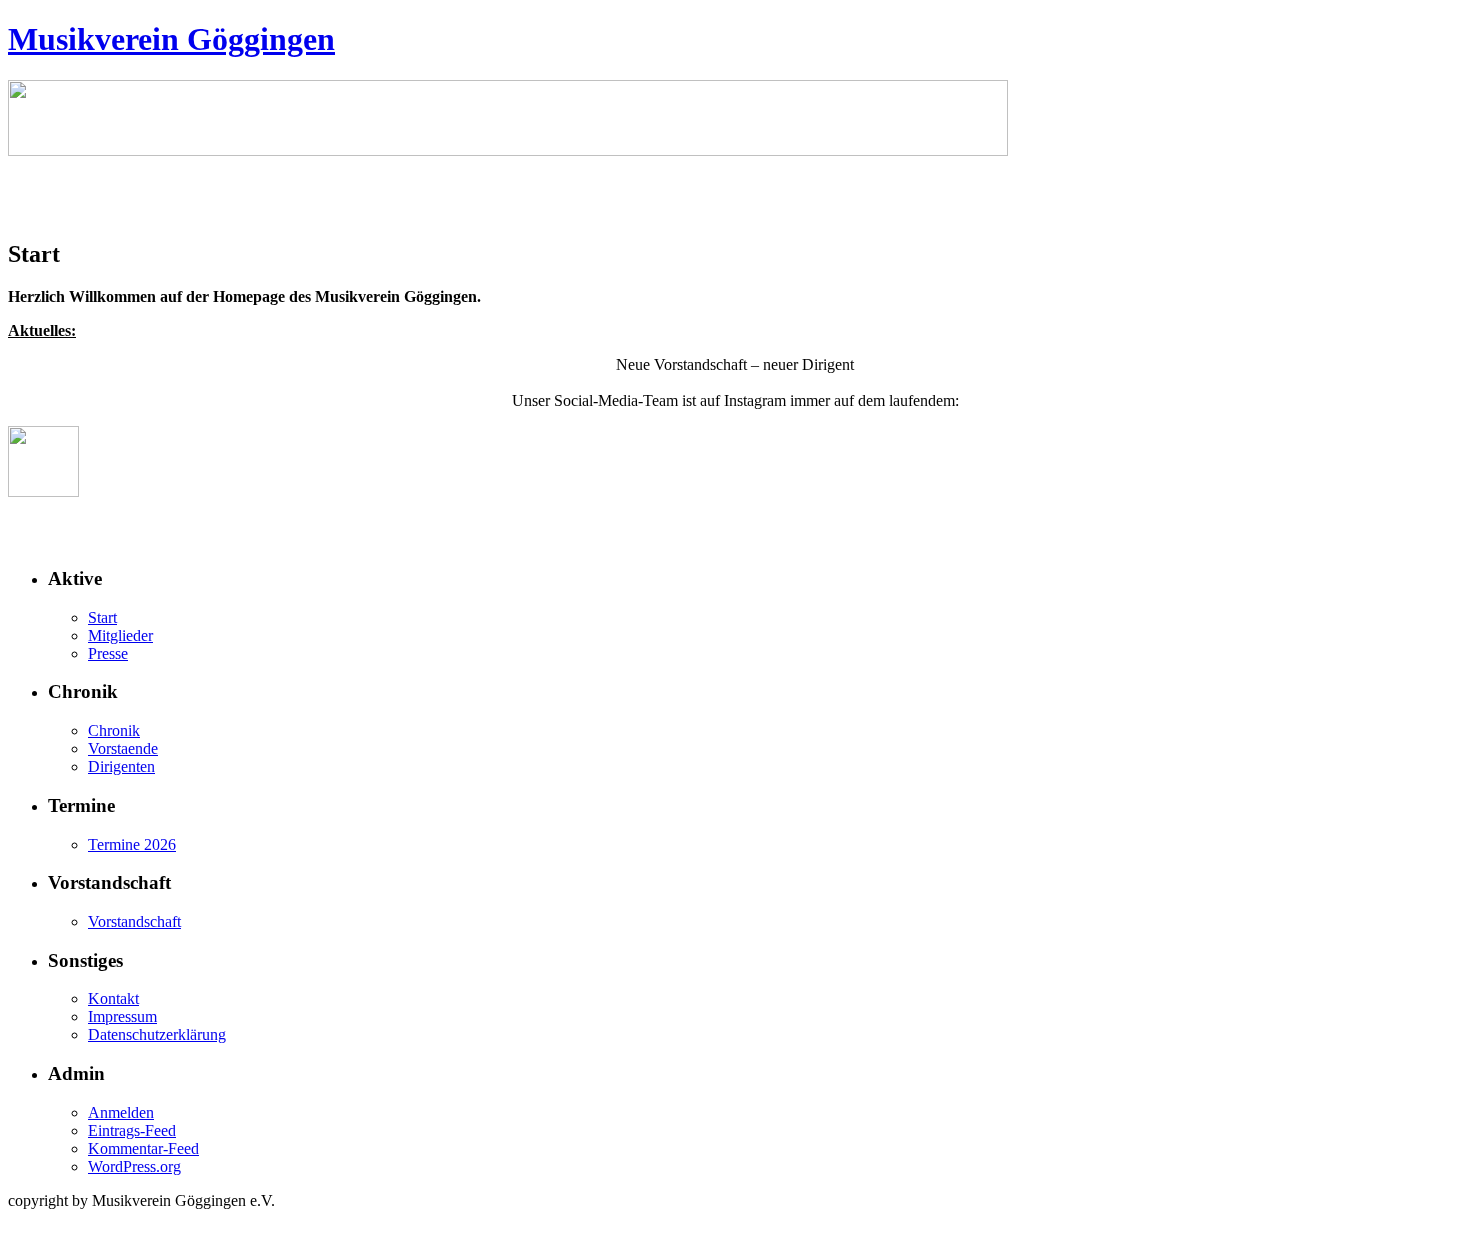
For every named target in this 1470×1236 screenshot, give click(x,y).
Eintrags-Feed (132, 1130)
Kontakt (113, 998)
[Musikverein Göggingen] (508, 150)
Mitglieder (120, 635)
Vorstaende (123, 748)
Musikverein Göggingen (171, 39)
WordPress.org (134, 1166)
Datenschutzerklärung (157, 1034)
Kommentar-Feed (143, 1148)
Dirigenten (121, 766)
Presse (108, 653)
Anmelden (121, 1112)
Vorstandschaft (134, 921)
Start (102, 617)
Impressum (122, 1016)
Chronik (114, 730)
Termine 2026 (132, 844)
